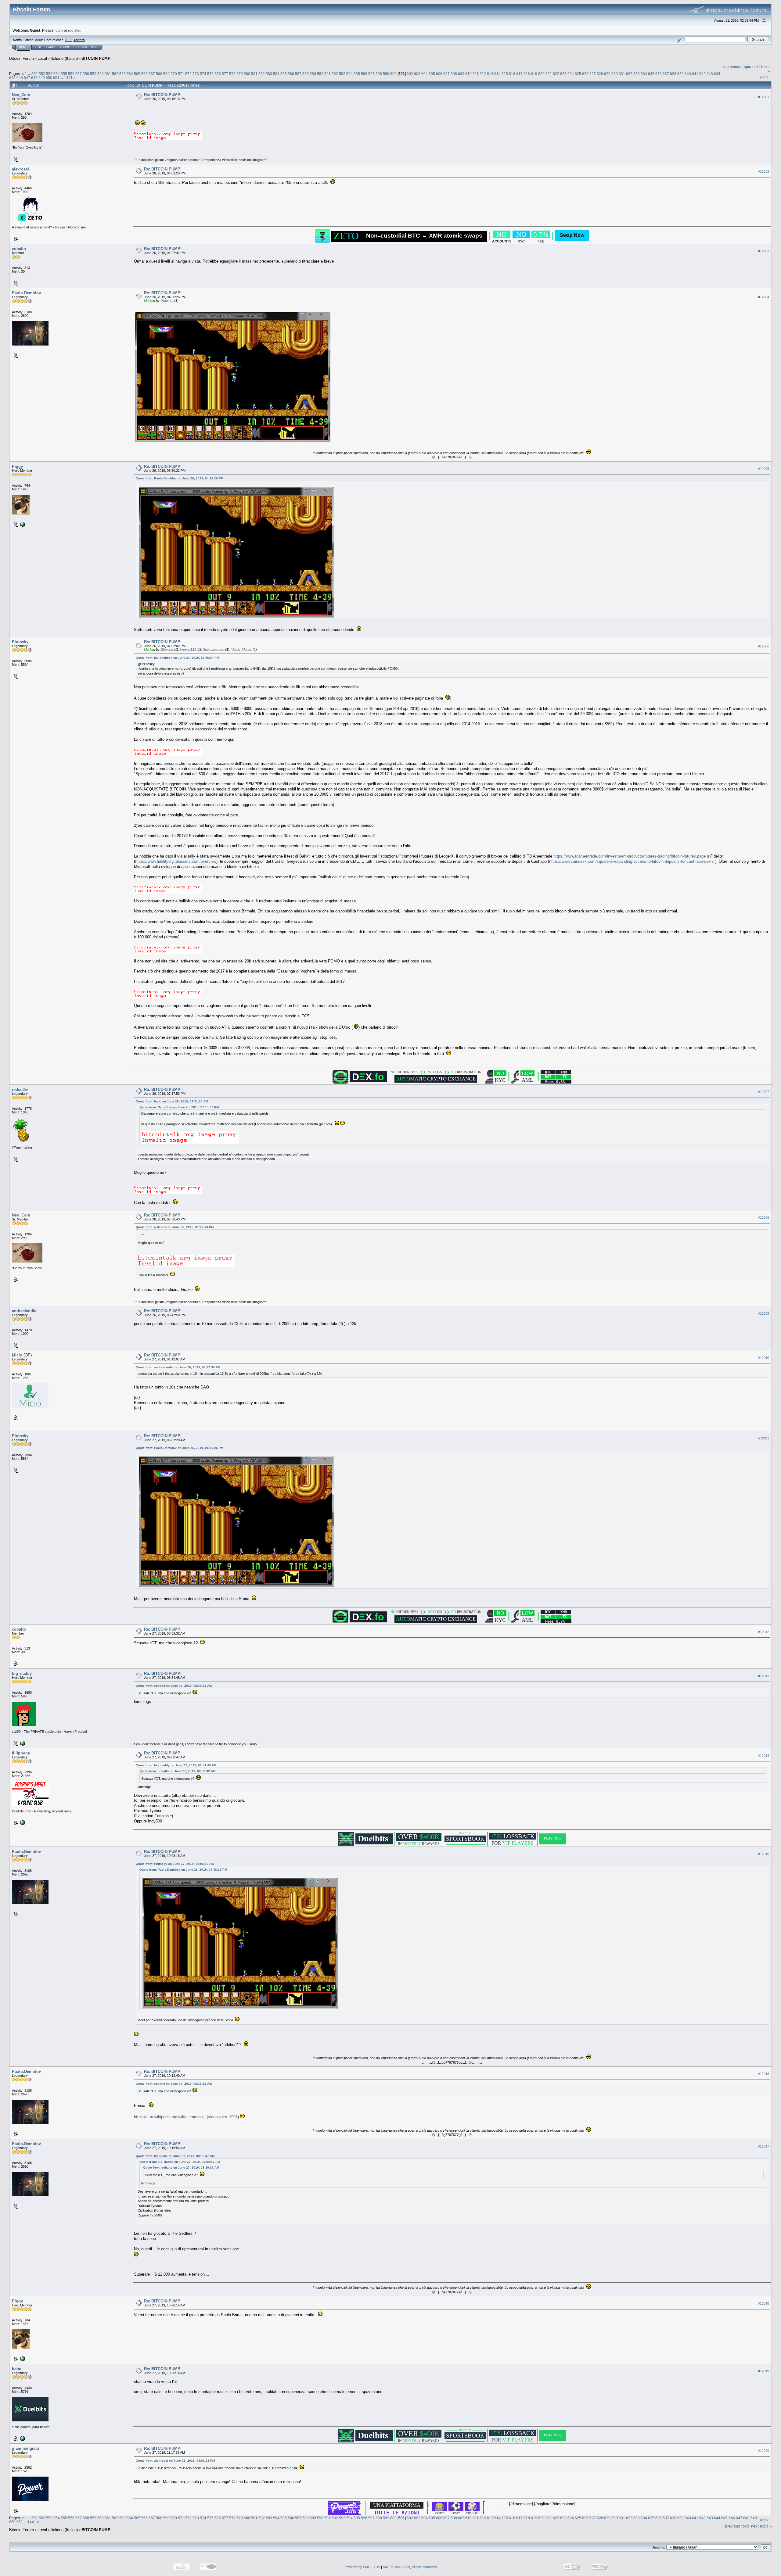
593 (342, 74)
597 (371, 74)
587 (298, 74)
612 (483, 74)
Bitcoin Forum (22, 58)
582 (262, 74)
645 (12, 78)
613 (490, 74)
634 (644, 74)
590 (320, 74)
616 (512, 74)
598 (379, 74)
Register (80, 47)
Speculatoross (214, 650)
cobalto (19, 249)
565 (137, 74)
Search (50, 47)
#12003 (764, 251)
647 (27, 78)
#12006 (764, 646)
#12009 (764, 1313)
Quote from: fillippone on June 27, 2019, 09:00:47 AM (175, 2156)
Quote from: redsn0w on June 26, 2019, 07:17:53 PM (175, 1227)
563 (122, 74)
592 (335, 74)
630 (615, 74)
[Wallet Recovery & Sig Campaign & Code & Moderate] (22, 2438)
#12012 (764, 1632)
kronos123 (188, 650)
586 (291, 74)
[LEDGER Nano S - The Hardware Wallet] (22, 1743)
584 (276, 74)
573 (196, 74)
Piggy (17, 466)
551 (35, 74)
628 (600, 74)
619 (534, 74)
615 (505, 74)
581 (254, 74)
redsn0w (20, 1089)
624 (571, 74)
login (59, 30)
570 (174, 74)
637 (666, 74)
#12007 (764, 1092)
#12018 (764, 2304)
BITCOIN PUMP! (97, 58)
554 (57, 74)
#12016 (764, 2074)
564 (130, 74)
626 (585, 74)
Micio (17, 1355)
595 (357, 74)
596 (364, 74)
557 (79, 74)
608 (454, 74)
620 (541, 74)
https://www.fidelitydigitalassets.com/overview (176, 861)
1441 (68, 78)
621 (549, 74)
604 (425, 74)
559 (93, 74)
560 (101, 74)
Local (42, 58)
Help (37, 47)
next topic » (761, 2526)
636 (659, 74)
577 (225, 74)
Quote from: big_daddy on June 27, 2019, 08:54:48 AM (176, 1765)
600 (393, 74)
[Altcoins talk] (22, 1822)
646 (20, 78)
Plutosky (167, 301)
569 (166, 74)
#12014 (764, 1756)
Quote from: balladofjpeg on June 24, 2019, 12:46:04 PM (177, 658)
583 (269, 74)
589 (313, 74)
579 (240, 74)
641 (695, 74)
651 (56, 78)
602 (410, 74)
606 (439, 74)
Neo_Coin (21, 95)
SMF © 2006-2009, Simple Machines (410, 2567)
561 (108, 74)
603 (417, 74)
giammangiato (25, 2448)
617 (519, 74)
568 (159, 74)
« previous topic (737, 67)
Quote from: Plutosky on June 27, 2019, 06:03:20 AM (175, 1864)
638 (673, 74)
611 (476, 74)
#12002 (764, 171)
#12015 (764, 1854)
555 (64, 74)
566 (144, 74)
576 (218, 74)
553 (49, 74)
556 (71, 74)
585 (284, 74)
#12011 (764, 1438)
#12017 (764, 2146)
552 (42, 74)
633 (637, 74)
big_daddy (22, 1673)
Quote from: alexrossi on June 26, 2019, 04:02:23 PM (175, 2461)
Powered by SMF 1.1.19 (362, 2567)
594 (349, 74)
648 (34, 78)
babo (17, 2369)
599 (386, 74)
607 (446, 74)
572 (188, 74)
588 (306, 74)
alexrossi (20, 169)
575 (210, 74)
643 (710, 74)
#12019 (764, 2371)
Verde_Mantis (241, 650)
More (95, 47)
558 (86, 74)
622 (556, 74)
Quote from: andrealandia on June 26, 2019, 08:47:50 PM (178, 1367)
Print (764, 77)
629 (607, 74)
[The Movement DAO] (22, 524)
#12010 (764, 1358)
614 (497, 74)
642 (702, 74)
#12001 (764, 97)
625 (578, 74)
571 (181, 74)
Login (65, 47)
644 (717, 74)
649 (42, 78)
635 (651, 74)
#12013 (764, 1676)
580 (247, 74)
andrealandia (24, 1311)
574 (203, 74)
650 (49, 78)
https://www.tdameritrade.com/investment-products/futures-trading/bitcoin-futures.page (630, 856)
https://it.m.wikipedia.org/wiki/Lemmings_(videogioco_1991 (186, 2117)
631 (622, 74)
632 (629, 74)
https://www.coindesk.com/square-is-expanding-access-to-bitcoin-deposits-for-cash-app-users (632, 861)
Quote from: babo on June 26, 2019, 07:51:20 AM (172, 1101)
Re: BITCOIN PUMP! (163, 95)
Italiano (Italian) (64, 58)
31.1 (68, 40)
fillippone (167, 650)
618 (527, 74)
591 (328, 74)
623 (563, 74)
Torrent (79, 40)
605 (432, 74)
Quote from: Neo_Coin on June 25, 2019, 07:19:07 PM (179, 1107)
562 (115, 74)
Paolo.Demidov (26, 293)
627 (593, 74)
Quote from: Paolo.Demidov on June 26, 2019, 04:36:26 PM (180, 478)
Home (23, 47)
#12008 (764, 1217)
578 (232, 74)
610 (468, 74)
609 (461, 74)
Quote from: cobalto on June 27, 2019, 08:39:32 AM (174, 1686)
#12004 (764, 297)
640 (688, 74)
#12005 (764, 469)
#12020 (764, 2451)
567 (152, 74)
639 (680, 74)
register (74, 30)
